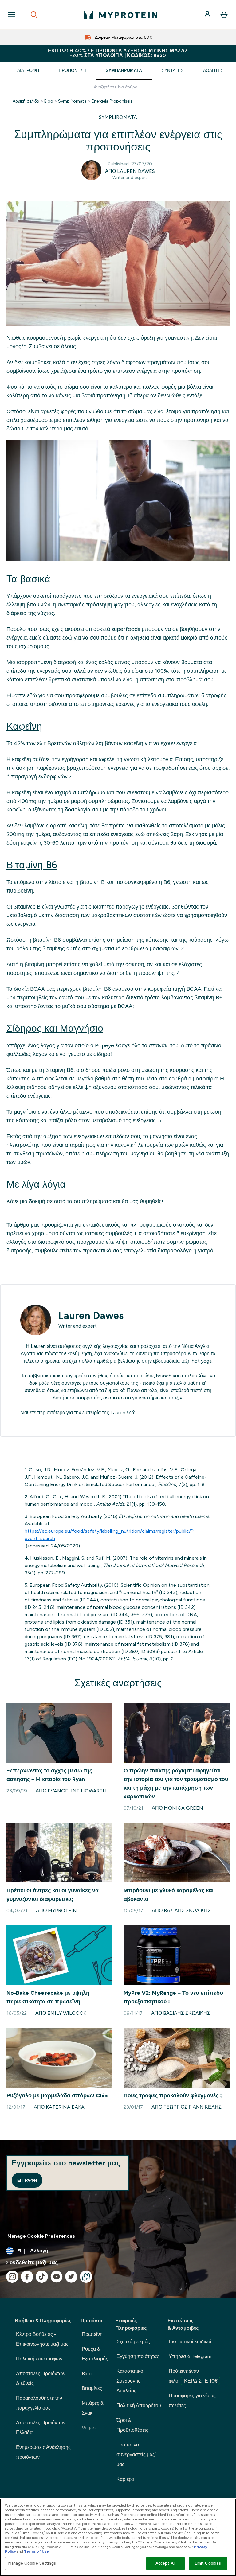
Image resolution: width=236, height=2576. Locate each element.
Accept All (165, 2563)
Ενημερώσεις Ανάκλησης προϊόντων (43, 2452)
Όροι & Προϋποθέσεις (132, 2425)
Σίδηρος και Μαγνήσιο (55, 1028)
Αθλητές (213, 70)
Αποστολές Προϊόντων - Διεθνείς (42, 2378)
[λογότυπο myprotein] (120, 15)
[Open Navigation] (11, 15)
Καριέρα (125, 2479)
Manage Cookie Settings (32, 2563)
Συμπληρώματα (124, 70)
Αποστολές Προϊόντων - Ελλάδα (42, 2428)
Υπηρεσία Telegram (190, 2356)
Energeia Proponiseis (112, 101)
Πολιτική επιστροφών (39, 2359)
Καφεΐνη (24, 726)
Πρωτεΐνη (92, 2334)
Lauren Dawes (91, 1316)
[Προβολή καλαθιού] (224, 15)
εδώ (131, 1413)
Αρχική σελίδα (26, 101)
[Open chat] (86, 2277)
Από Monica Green (177, 1808)
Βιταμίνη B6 (32, 865)
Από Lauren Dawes (130, 171)
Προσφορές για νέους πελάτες (192, 2401)
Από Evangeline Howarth (71, 1791)
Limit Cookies (208, 2563)
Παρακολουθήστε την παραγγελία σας (39, 2403)
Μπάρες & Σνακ (93, 2408)
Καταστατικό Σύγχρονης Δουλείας (130, 2381)
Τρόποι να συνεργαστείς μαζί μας (136, 2455)
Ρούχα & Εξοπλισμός (95, 2354)
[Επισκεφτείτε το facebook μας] (27, 2277)
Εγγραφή (27, 2180)
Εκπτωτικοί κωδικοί (190, 2342)
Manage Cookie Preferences (41, 2236)
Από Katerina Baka (59, 2107)
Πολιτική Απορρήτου (139, 2405)
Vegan (89, 2428)
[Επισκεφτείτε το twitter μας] (71, 2277)
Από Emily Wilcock (61, 2013)
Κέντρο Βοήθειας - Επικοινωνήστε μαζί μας (42, 2339)
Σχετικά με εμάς (133, 2342)
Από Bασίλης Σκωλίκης (181, 1911)
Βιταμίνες (92, 2388)
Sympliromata (72, 101)
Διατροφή (28, 70)
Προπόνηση (73, 70)
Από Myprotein (56, 1911)
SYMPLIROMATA (118, 117)
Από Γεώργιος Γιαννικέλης (187, 2107)
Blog (49, 101)
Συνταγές (173, 70)
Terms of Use (36, 2551)
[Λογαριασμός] (208, 15)
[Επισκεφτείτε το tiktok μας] (42, 2277)
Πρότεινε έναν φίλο (193, 2376)
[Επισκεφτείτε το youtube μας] (57, 2277)
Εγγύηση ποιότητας (138, 2356)
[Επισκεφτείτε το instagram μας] (12, 2277)
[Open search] (34, 15)
